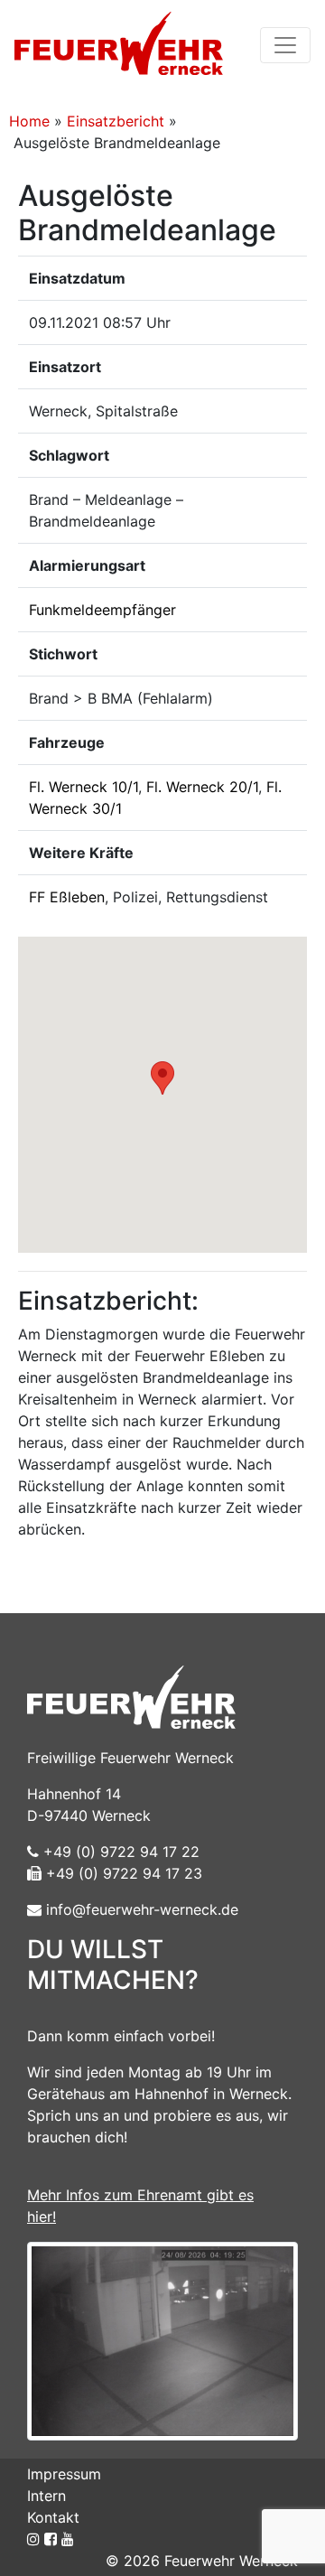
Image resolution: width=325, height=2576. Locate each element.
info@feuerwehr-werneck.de (140, 1909)
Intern (46, 2496)
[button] (162, 1078)
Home (29, 121)
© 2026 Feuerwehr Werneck (202, 2561)
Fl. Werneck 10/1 (84, 787)
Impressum (64, 2474)
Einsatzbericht (116, 121)
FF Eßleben (67, 897)
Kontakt (53, 2517)
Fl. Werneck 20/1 (202, 787)
